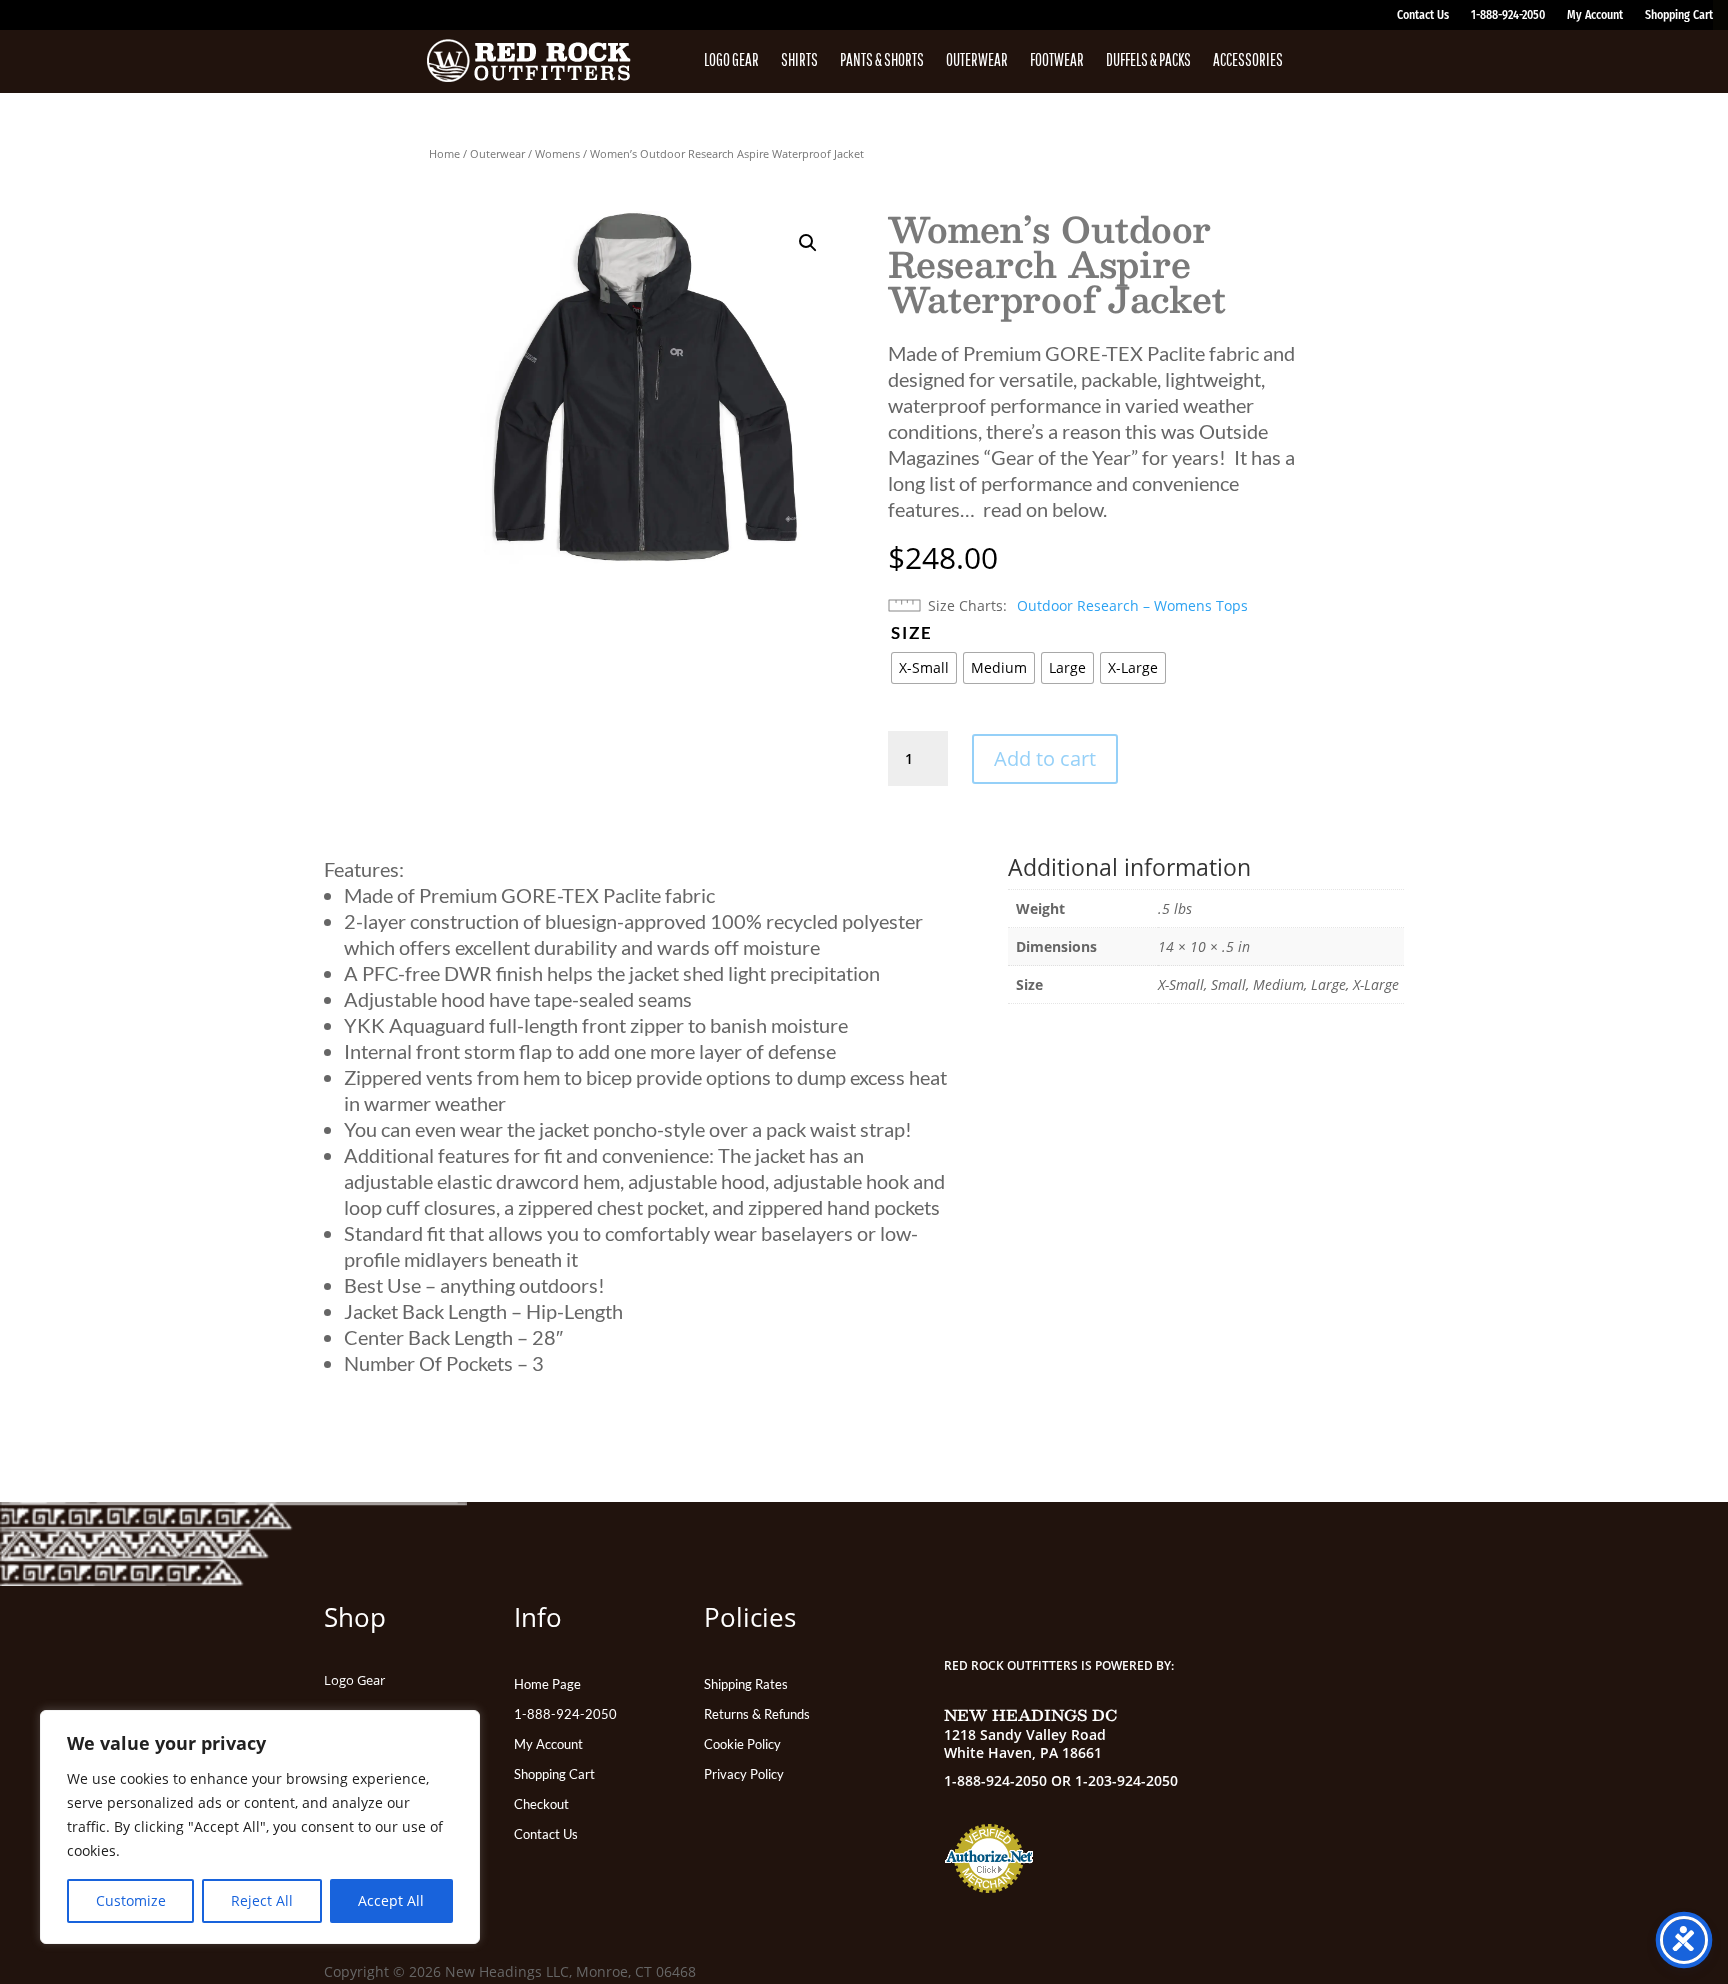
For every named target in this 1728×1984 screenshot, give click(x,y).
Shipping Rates (746, 1684)
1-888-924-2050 (1508, 15)
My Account (1595, 15)
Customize (131, 1900)
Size (912, 632)
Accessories (1248, 61)
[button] (808, 243)
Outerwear (977, 61)
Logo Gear (731, 61)
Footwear (1057, 61)
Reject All (262, 1900)
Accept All (391, 1900)
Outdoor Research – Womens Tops (1132, 605)
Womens (557, 153)
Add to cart (1045, 758)
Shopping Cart (1679, 15)
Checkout (541, 1804)
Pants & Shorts (882, 61)
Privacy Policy (744, 1774)
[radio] (924, 668)
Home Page (547, 1684)
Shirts (799, 61)
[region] (260, 1827)
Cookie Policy (742, 1744)
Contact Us (1423, 15)
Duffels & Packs (1148, 61)
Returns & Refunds (757, 1714)
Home (444, 153)
